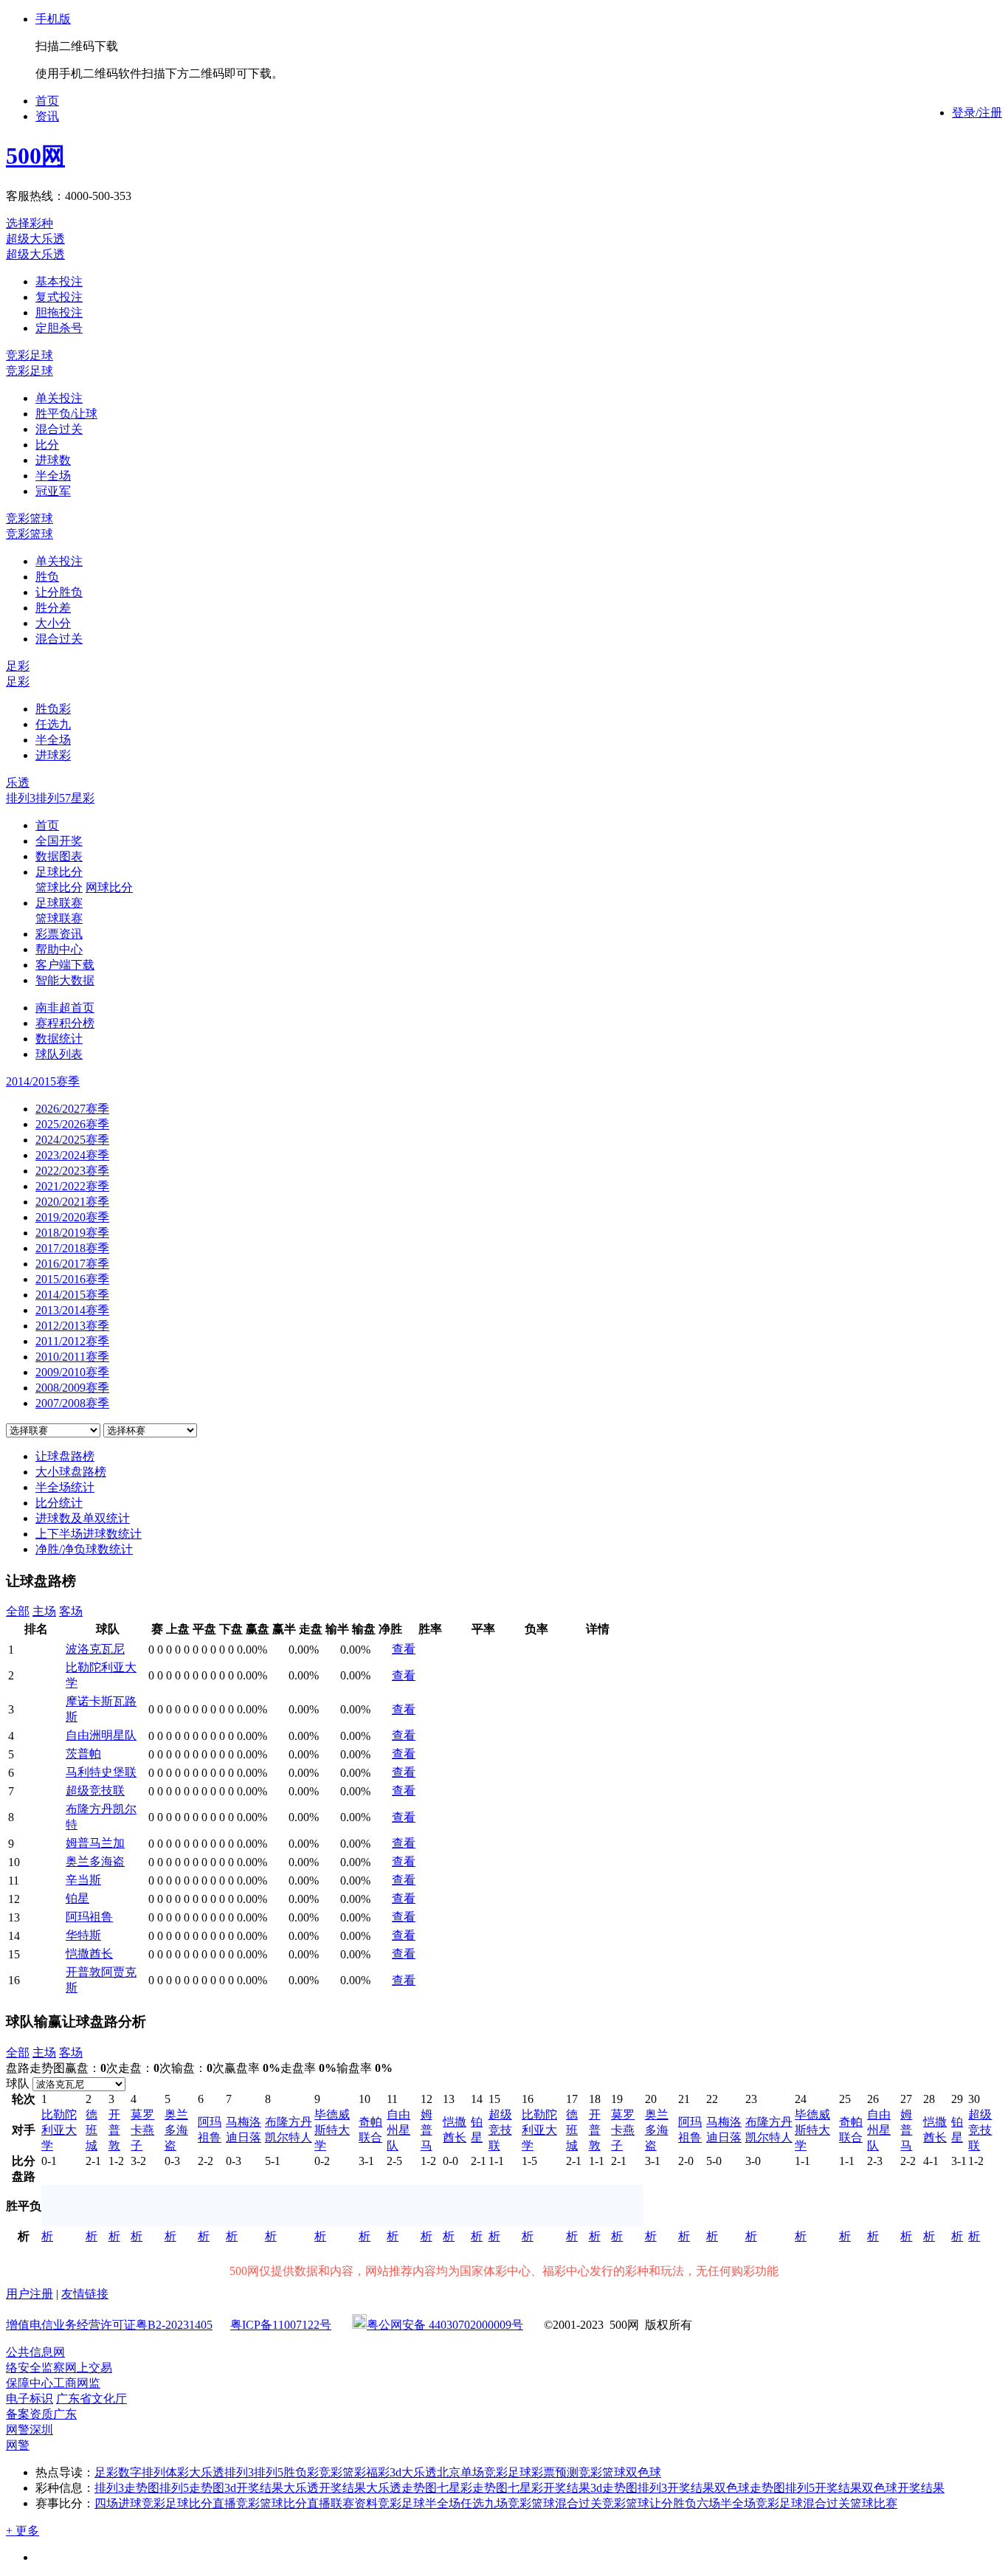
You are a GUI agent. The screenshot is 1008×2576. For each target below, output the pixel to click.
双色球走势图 (750, 2488)
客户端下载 (65, 965)
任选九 (53, 724)
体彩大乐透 (195, 2472)
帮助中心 (59, 949)
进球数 (53, 460)
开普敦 (114, 2130)
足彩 (18, 666)
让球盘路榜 (65, 1456)
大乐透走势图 (401, 2488)
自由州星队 (398, 2130)
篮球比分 (59, 887)
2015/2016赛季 (72, 1279)
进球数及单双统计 (83, 1518)
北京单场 (460, 2472)
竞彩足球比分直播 (189, 2503)
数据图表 (59, 856)
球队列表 (59, 1054)
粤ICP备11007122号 (281, 2325)
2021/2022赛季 (72, 1186)
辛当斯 (83, 1880)
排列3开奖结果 (676, 2488)
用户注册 (30, 2294)
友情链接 (85, 2294)
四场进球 (118, 2503)
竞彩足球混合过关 (803, 2503)
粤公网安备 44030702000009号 (445, 2325)
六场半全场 (726, 2503)
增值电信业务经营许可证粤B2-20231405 (109, 2325)
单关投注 (59, 398)
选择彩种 (30, 223)
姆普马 (427, 2130)
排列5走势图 (192, 2488)
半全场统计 (65, 1487)
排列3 (21, 798)
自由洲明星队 (101, 1735)
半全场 (53, 476)
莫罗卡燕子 (142, 2130)
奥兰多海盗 (95, 1861)
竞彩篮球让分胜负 (649, 2503)
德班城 (92, 2130)
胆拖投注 (59, 312)
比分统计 (59, 1503)
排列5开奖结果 (824, 2488)
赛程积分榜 (65, 1023)
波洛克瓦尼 (95, 1649)
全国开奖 (59, 841)
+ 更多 (23, 2531)
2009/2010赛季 (72, 1372)
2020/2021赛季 (72, 1202)
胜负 (47, 577)
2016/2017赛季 (72, 1264)
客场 (71, 1611)
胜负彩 (53, 709)
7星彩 (80, 798)
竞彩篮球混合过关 (555, 2503)
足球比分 (59, 872)
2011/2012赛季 (72, 1341)
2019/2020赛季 (72, 1217)
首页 (47, 101)
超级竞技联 (95, 1791)
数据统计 (59, 1039)
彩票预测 (555, 2472)
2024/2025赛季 (72, 1140)
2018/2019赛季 (72, 1233)
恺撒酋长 (89, 1954)
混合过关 (59, 429)
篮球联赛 (59, 918)
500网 (35, 156)
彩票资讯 (59, 934)
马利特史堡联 (101, 1772)
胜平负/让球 (66, 414)
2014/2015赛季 (72, 1295)
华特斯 (83, 1935)
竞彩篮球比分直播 (283, 2503)
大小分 (53, 623)
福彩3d (384, 2472)
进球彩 (53, 755)
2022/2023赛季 (72, 1171)
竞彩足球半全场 (419, 2503)
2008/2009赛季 (72, 1388)
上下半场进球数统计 (89, 1534)
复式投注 (59, 297)
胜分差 (53, 608)
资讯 (47, 116)
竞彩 (331, 2472)
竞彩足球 (30, 355)
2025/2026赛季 (72, 1124)
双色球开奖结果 (903, 2488)
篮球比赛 (874, 2503)
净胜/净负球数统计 (84, 1549)
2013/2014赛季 (72, 1310)
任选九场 (484, 2503)
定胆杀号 (59, 328)
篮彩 (354, 2472)
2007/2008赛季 (72, 1403)
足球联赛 (59, 903)
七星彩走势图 (472, 2488)
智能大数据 (65, 980)
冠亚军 (53, 491)
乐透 (18, 783)
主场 (44, 1611)
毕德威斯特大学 (332, 2130)
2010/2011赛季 (72, 1357)
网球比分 (109, 887)
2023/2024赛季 (72, 1155)
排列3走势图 (127, 2488)
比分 (47, 445)
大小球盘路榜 (71, 1472)
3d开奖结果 (254, 2488)
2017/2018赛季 (72, 1248)
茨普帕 (83, 1754)
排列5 (50, 798)
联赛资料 (354, 2503)
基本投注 (59, 282)
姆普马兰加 (95, 1843)
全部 (18, 1611)
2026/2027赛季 (72, 1109)
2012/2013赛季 (72, 1326)
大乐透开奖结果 (325, 2488)
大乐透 (419, 2472)
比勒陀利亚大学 (59, 2130)
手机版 (53, 19)
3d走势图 (614, 2488)
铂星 (77, 1898)
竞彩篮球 (30, 518)
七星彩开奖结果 (549, 2488)
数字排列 (142, 2472)
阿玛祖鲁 (89, 1917)
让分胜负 (59, 592)
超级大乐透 (35, 239)
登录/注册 (977, 113)
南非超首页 (65, 1008)
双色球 (643, 2472)
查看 (404, 1649)
